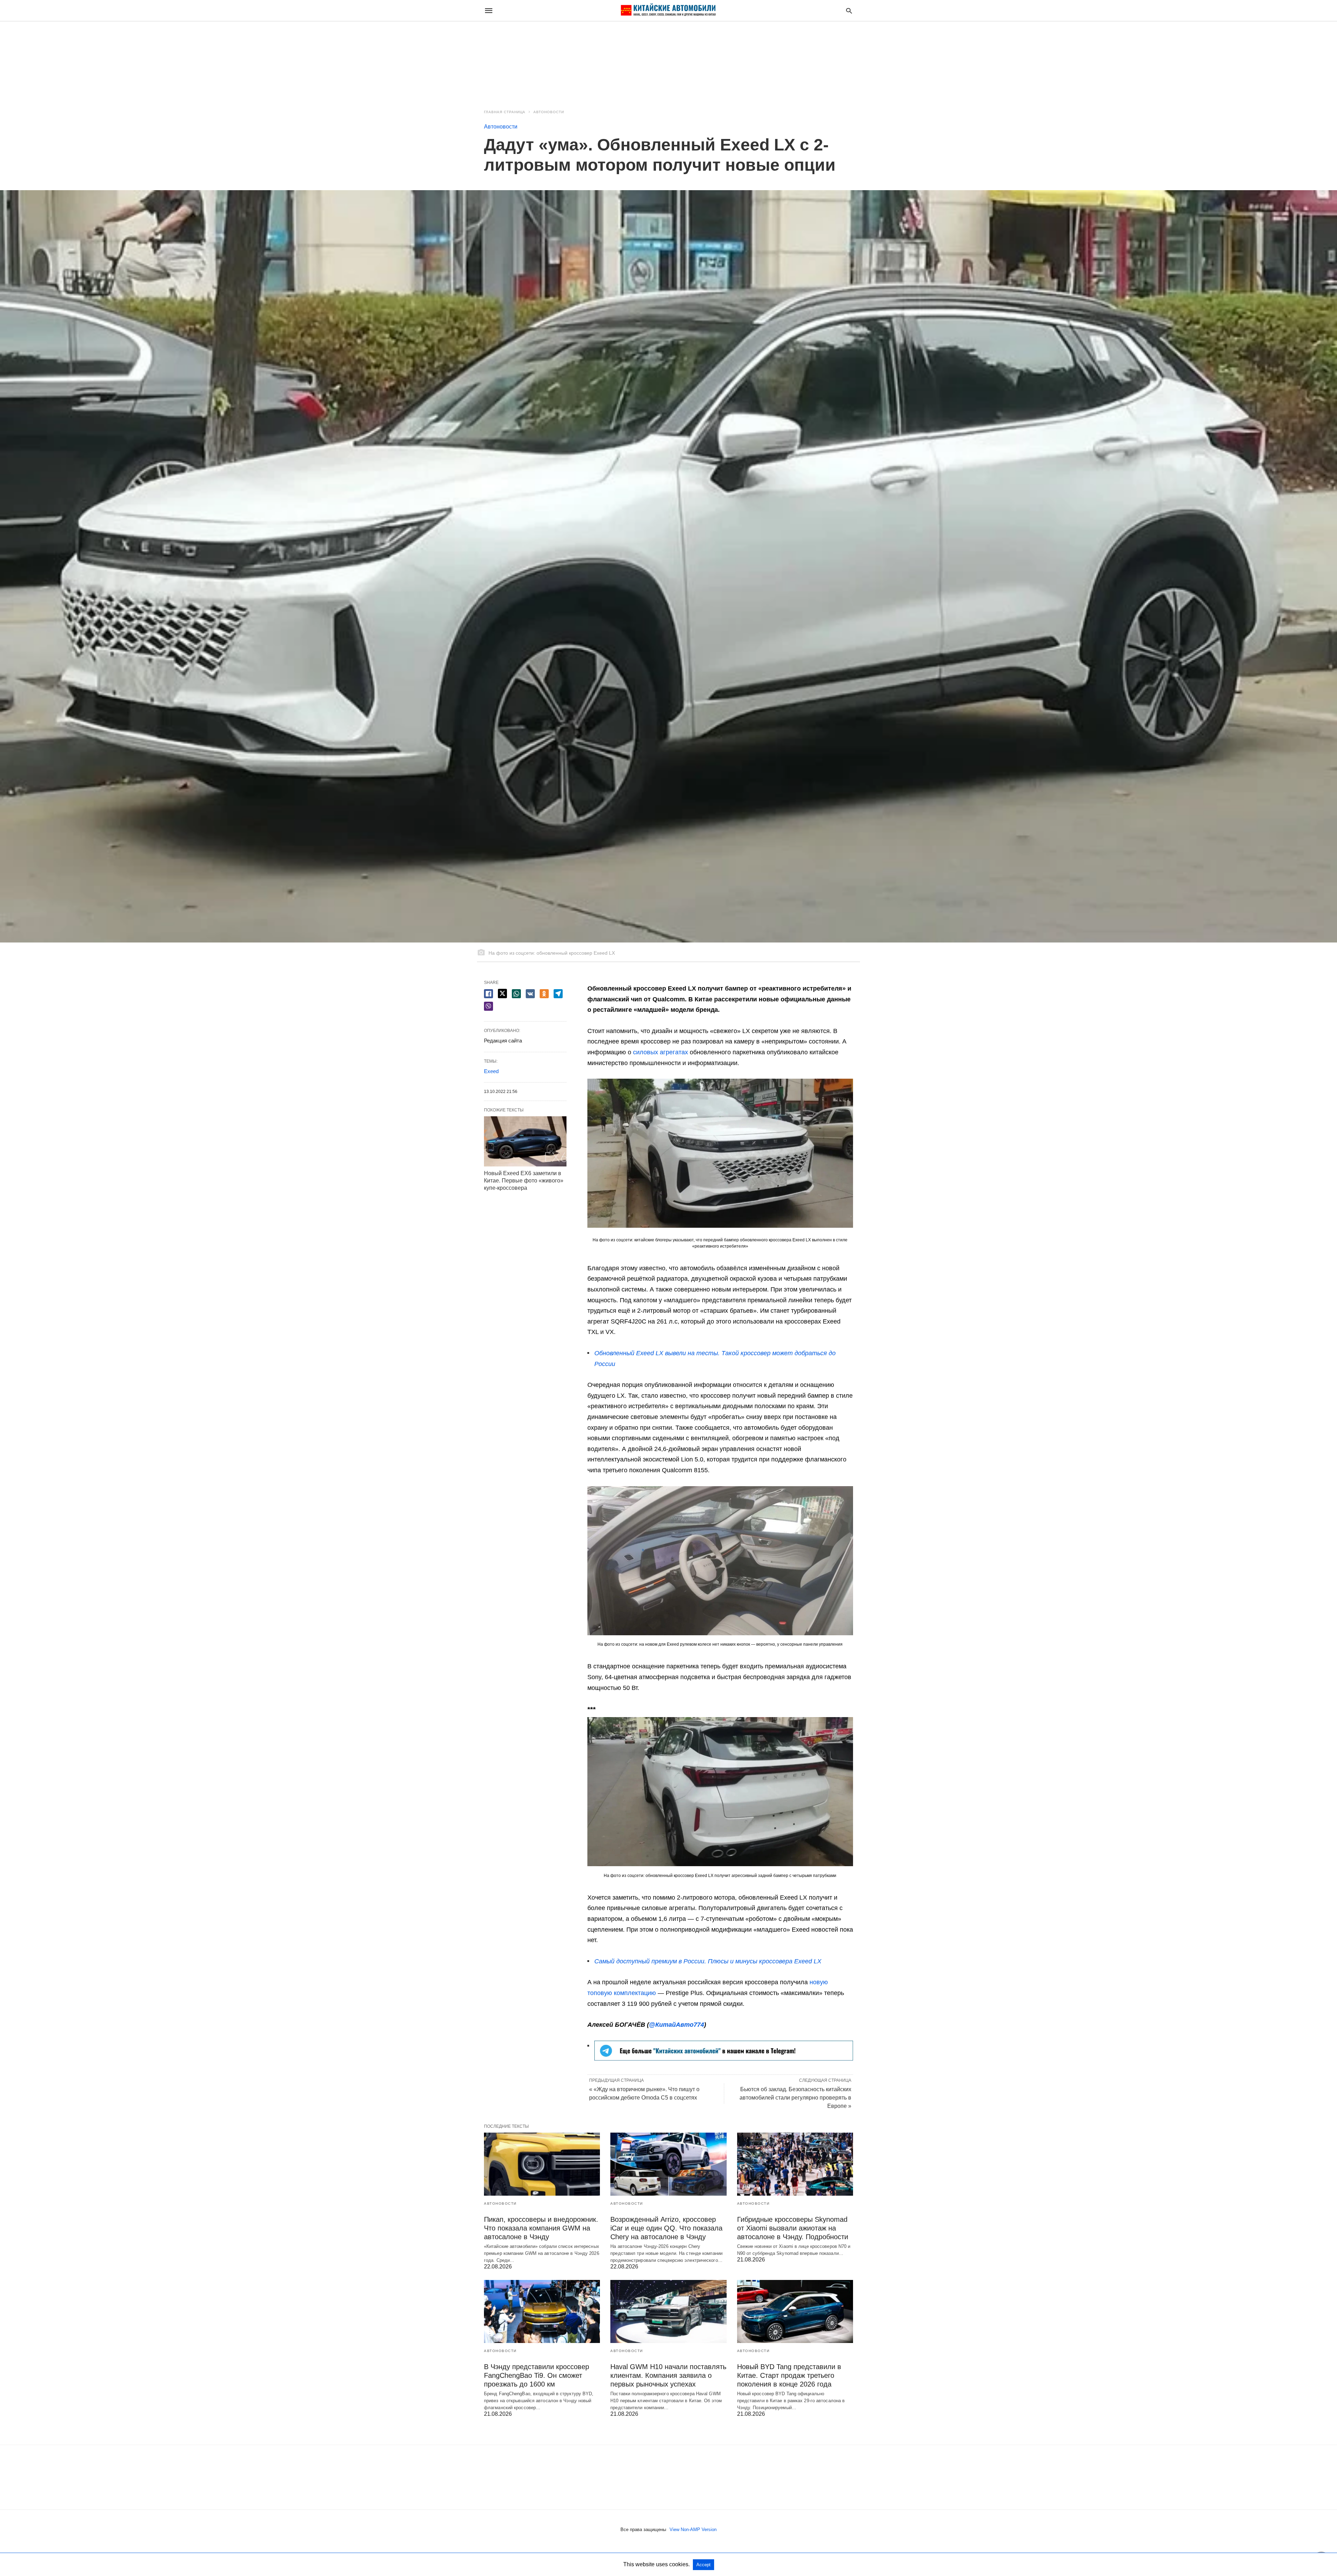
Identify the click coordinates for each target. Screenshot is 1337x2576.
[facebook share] (488, 994)
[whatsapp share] (516, 994)
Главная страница (505, 112)
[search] (849, 11)
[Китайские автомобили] (668, 10)
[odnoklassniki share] (544, 994)
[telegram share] (558, 994)
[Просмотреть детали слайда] (724, 2058)
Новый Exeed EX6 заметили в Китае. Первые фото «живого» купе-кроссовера (524, 1181)
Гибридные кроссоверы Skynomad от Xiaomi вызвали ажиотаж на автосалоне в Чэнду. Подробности (793, 2228)
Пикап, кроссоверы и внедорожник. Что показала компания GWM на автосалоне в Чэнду (541, 2228)
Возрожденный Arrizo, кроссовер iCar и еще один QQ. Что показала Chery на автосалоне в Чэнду (666, 2228)
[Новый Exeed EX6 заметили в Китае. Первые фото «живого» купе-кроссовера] (525, 1141)
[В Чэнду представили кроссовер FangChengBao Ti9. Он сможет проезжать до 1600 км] (542, 2311)
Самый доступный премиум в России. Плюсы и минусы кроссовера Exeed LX (708, 1961)
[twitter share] (502, 994)
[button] (720, 1153)
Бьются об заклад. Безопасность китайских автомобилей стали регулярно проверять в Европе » (795, 2098)
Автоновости (549, 112)
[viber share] (488, 1006)
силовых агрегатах (660, 1052)
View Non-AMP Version (693, 2530)
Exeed (491, 1071)
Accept (703, 2565)
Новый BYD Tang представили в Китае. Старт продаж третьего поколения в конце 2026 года (789, 2375)
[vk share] (530, 994)
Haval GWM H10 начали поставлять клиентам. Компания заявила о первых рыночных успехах (668, 2375)
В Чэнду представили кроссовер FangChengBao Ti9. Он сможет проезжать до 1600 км (537, 2375)
